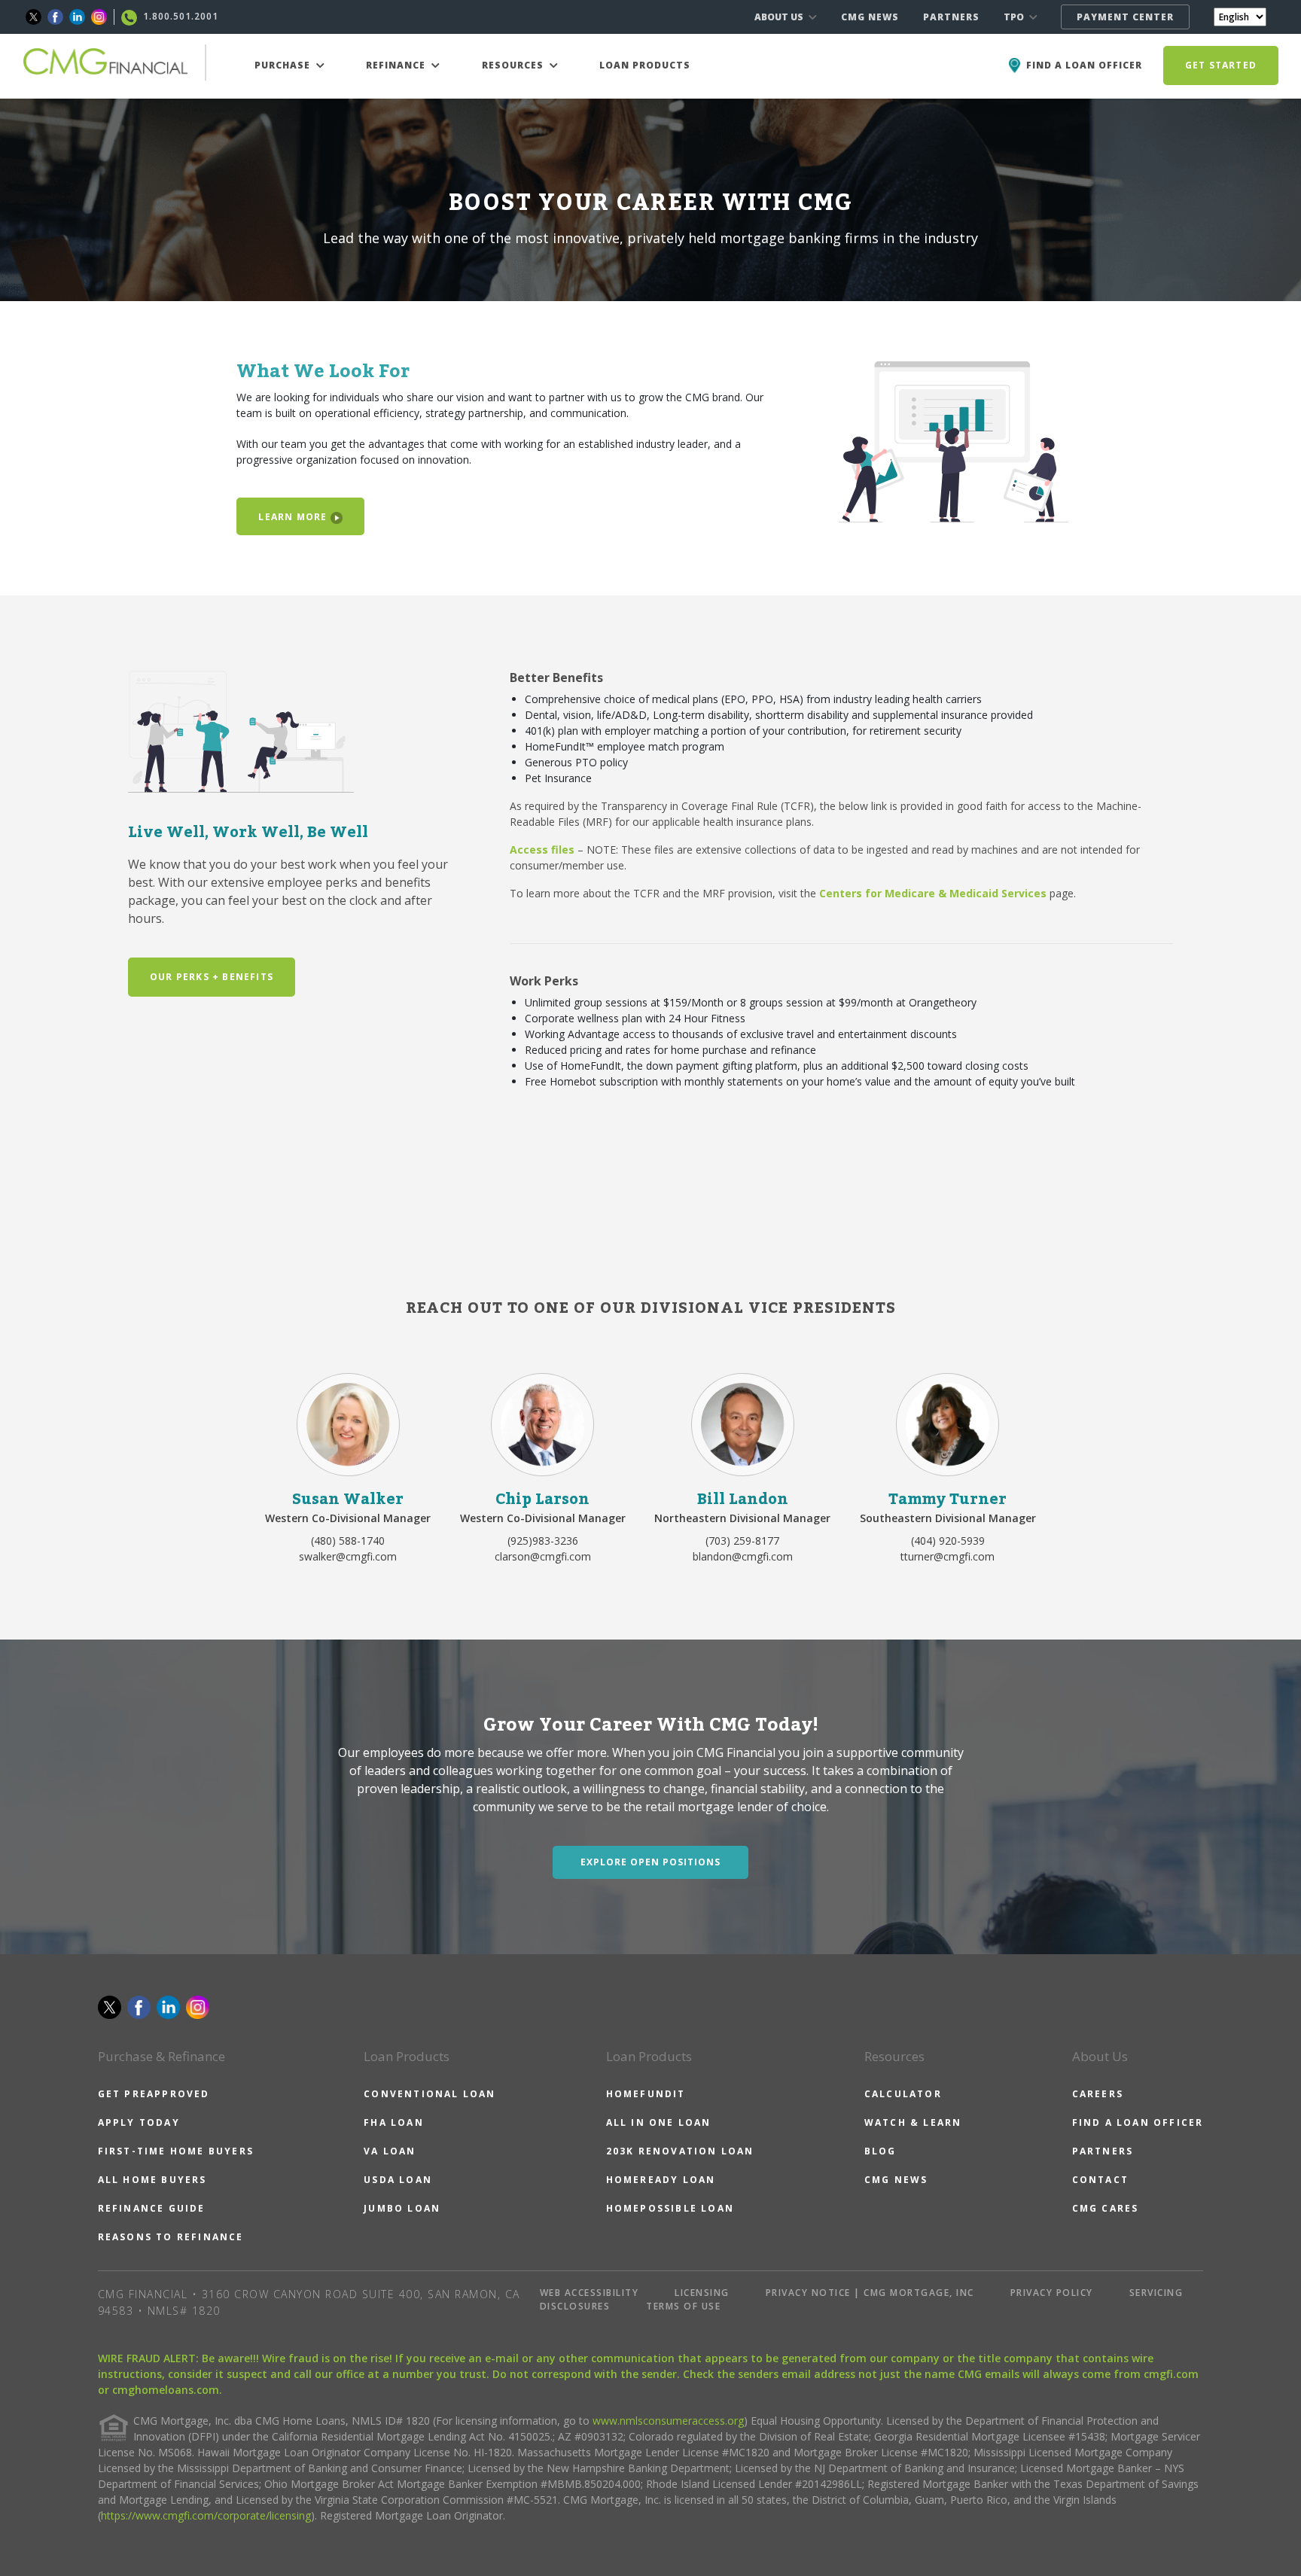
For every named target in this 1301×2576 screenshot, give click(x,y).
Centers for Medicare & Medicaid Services (933, 893)
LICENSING (702, 2293)
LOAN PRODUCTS (645, 65)
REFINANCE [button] (397, 65)
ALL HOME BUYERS (152, 2180)
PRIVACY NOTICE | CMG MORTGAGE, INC (870, 2293)
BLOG (881, 2151)
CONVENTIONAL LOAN (430, 2094)
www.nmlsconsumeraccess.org (668, 2421)
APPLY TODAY (139, 2122)
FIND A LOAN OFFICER (1138, 2122)
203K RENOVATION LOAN (680, 2151)
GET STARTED (1221, 65)
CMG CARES (1106, 2208)
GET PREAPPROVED (154, 2094)
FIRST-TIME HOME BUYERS (176, 2151)
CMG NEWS (870, 17)
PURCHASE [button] (284, 65)
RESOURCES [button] (514, 65)
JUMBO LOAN (402, 2208)
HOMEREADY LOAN (661, 2180)
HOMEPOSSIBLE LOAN (670, 2208)
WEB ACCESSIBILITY (590, 2293)
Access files (542, 850)
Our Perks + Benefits (212, 977)
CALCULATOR (903, 2094)
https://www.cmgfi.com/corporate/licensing (206, 2515)
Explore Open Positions (650, 1862)
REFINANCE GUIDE (152, 2208)
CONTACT (1100, 2180)
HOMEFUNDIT (646, 2094)
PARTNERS (951, 17)
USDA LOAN (398, 2180)
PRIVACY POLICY (1052, 2293)
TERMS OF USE (683, 2306)
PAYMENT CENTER (1125, 17)
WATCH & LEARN (913, 2122)
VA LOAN (390, 2151)
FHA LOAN (394, 2122)
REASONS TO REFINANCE (171, 2237)
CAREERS (1098, 2094)
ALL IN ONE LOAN (659, 2122)
